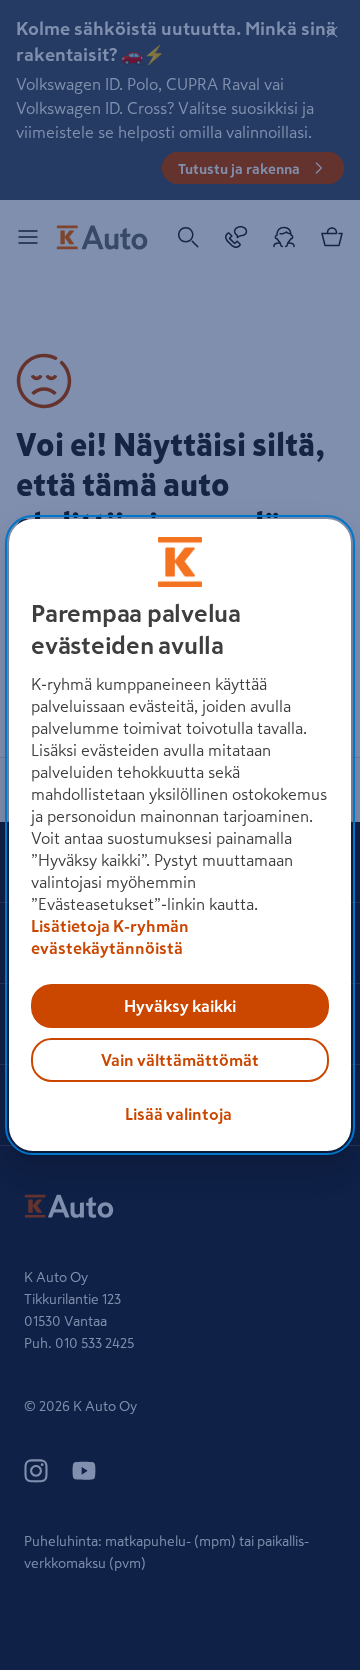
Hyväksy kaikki (180, 1006)
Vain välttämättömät (180, 1060)
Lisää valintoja (178, 1114)
